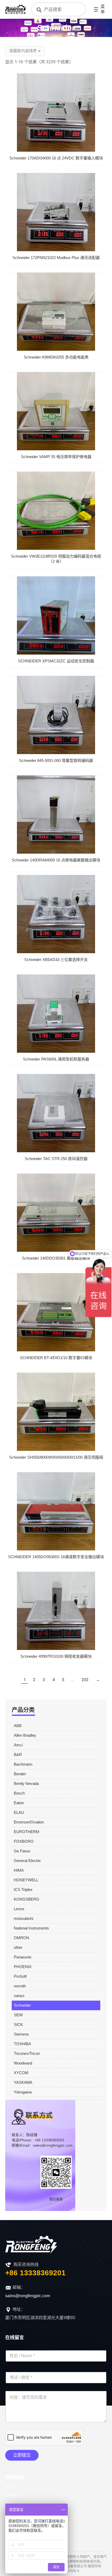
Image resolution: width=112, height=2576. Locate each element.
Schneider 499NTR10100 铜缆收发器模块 (56, 1656)
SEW (18, 2015)
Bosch (19, 1793)
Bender (20, 1774)
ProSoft (20, 1976)
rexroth (20, 1986)
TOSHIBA (22, 2044)
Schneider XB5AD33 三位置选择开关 (56, 960)
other (18, 1947)
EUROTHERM (27, 1832)
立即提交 (22, 2455)
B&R (18, 1755)
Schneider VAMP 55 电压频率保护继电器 (56, 457)
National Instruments (31, 1928)
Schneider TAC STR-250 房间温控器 (56, 1159)
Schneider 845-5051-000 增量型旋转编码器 (56, 760)
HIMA (19, 1870)
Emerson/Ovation (29, 1822)
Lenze (19, 1909)
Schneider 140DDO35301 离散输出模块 (56, 1258)
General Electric (27, 1861)
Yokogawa (23, 2092)
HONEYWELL (26, 1880)
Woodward (23, 2063)
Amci (18, 1745)
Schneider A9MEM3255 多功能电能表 (56, 357)
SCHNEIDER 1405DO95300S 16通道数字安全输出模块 (56, 1557)
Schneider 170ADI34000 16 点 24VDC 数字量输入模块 (56, 158)
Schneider (22, 2005)
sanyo (19, 1996)
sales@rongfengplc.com (28, 2296)
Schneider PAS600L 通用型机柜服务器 (56, 1059)
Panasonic (23, 1957)
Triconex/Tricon (27, 2053)
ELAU (19, 1812)
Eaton (19, 1803)
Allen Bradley (25, 1735)
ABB (18, 1726)
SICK (18, 2025)
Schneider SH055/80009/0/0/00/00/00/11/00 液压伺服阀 (56, 1457)
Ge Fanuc (22, 1851)
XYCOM (21, 2073)
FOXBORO (24, 1841)
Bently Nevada (26, 1783)
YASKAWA (23, 2082)
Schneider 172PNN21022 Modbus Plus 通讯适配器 (56, 258)
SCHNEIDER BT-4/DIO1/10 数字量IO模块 (56, 1358)
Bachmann (23, 1764)
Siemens (21, 2034)
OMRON (21, 1938)
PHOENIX (23, 1967)
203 (85, 1680)
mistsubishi (23, 1918)
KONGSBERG (27, 1899)
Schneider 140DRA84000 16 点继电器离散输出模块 (56, 860)
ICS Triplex (23, 1890)
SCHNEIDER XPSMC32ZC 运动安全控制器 (56, 661)
